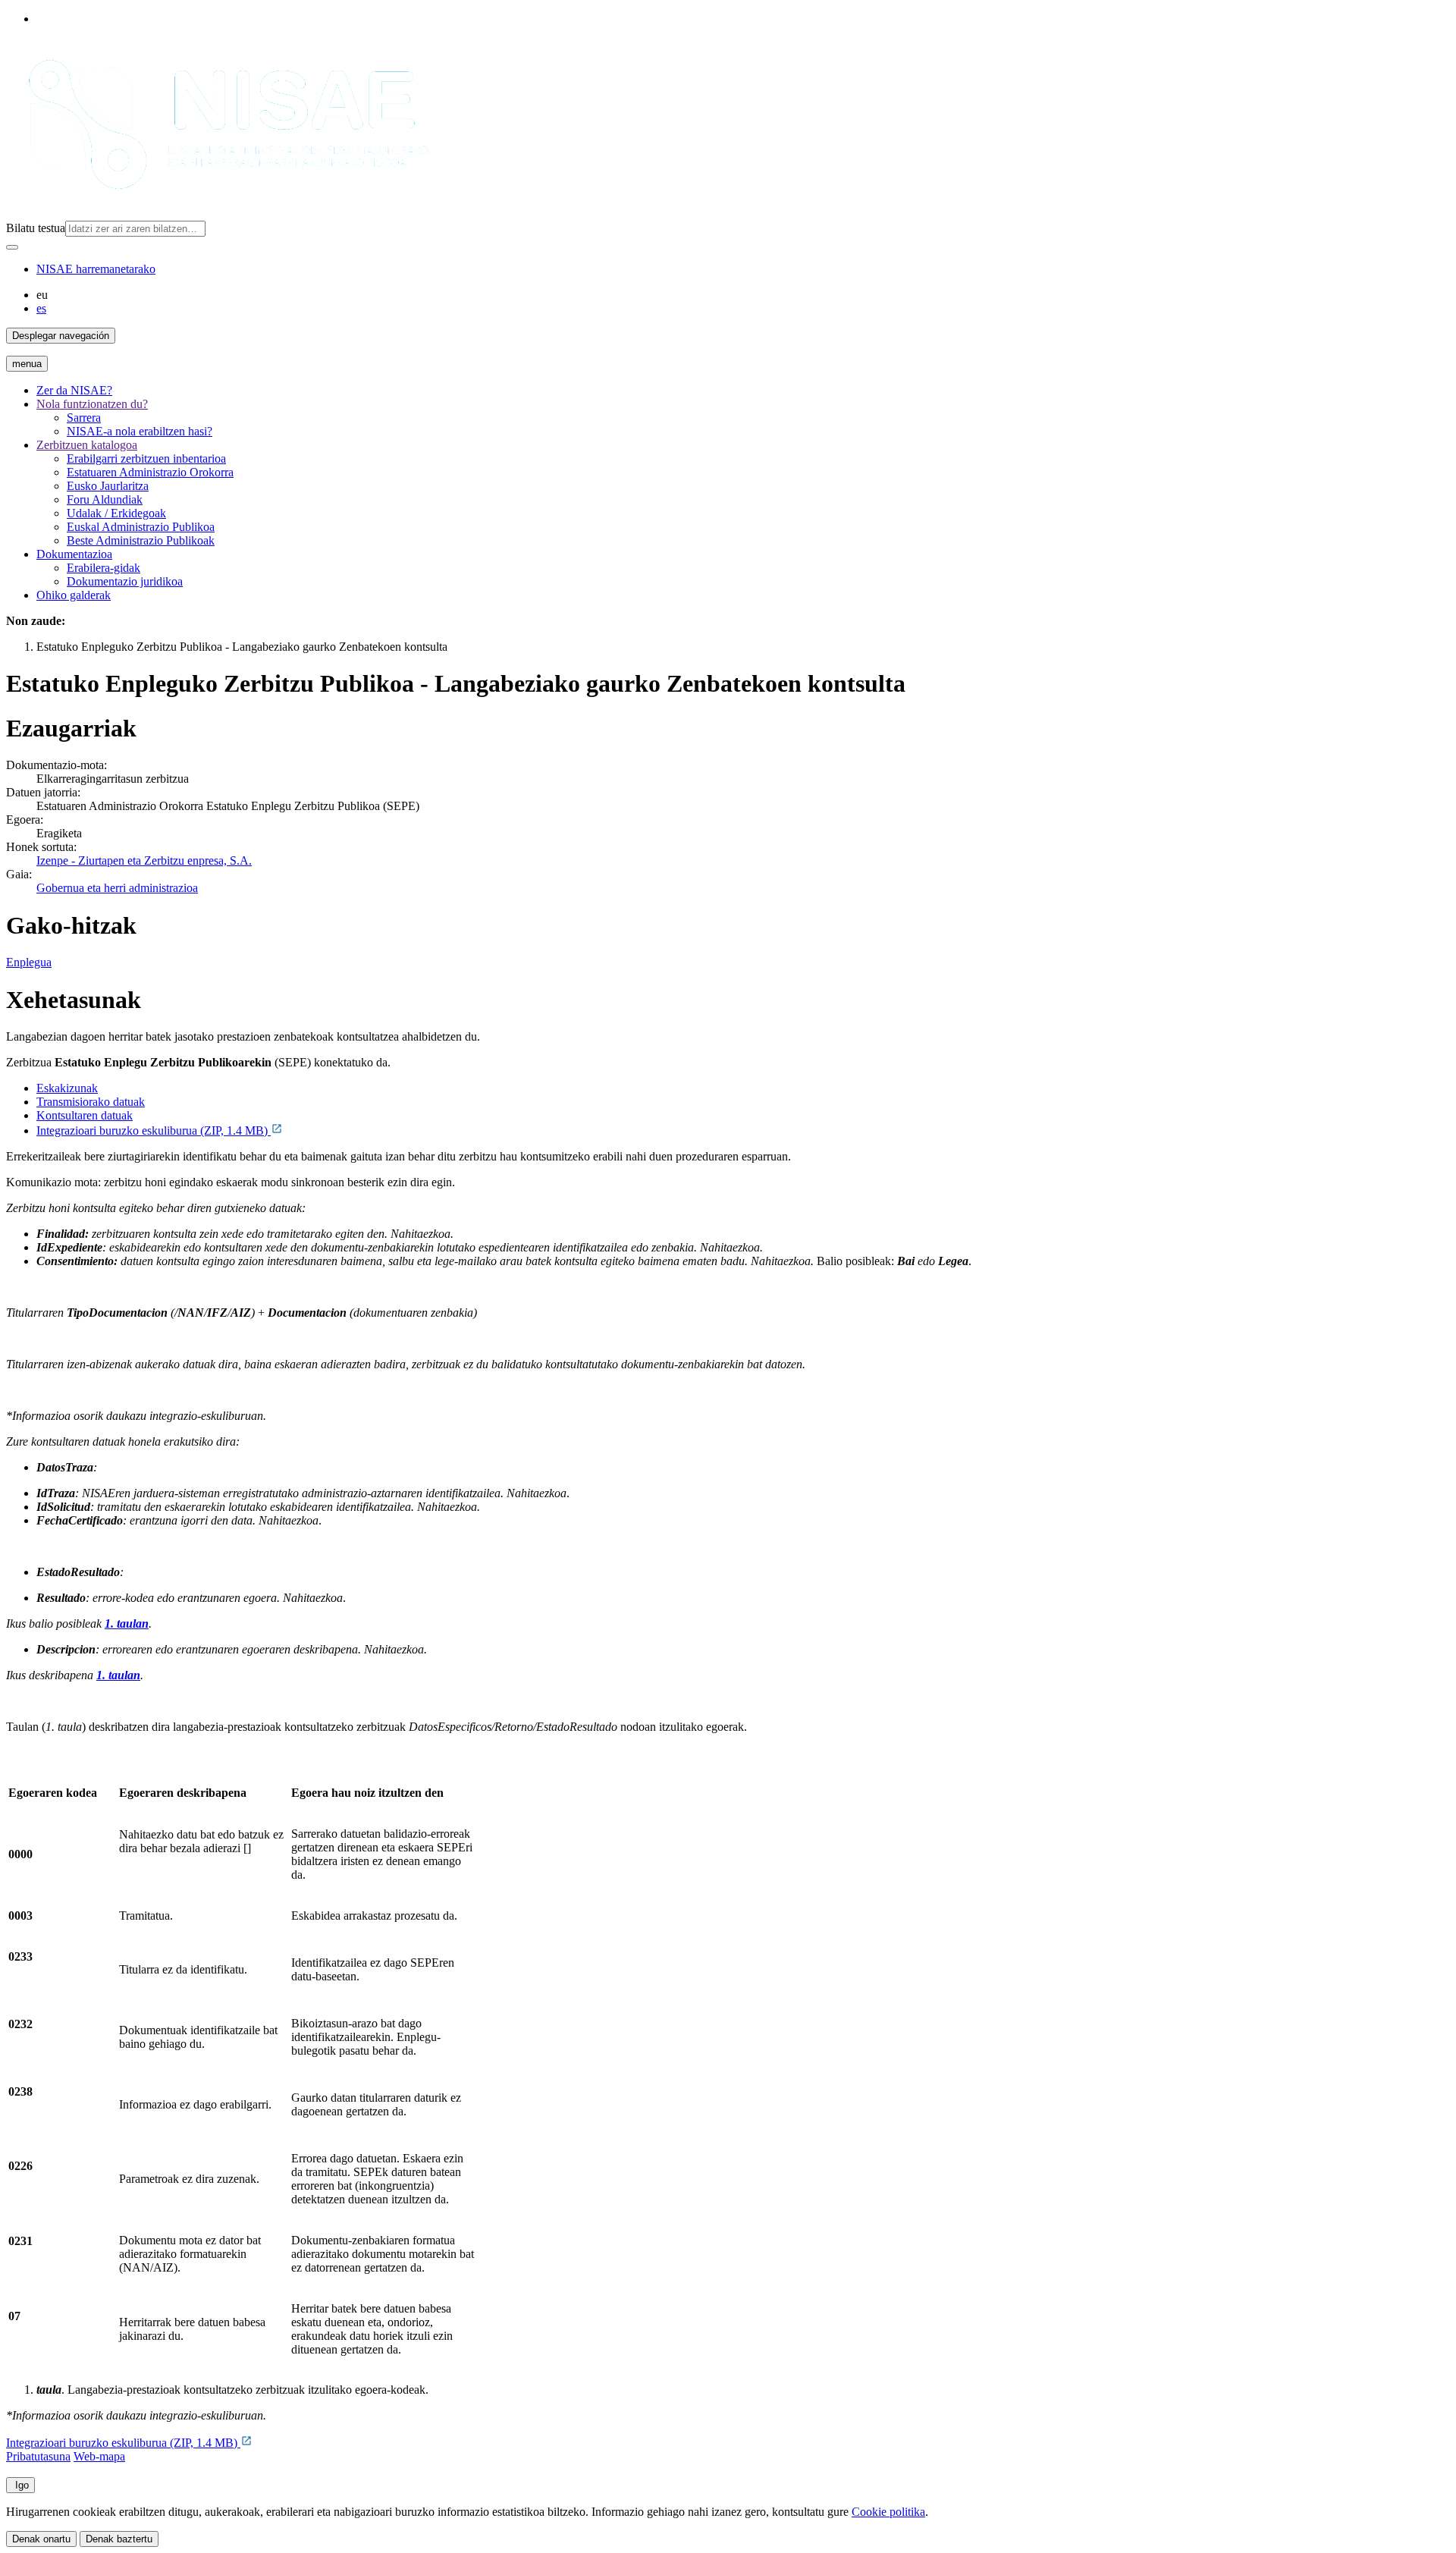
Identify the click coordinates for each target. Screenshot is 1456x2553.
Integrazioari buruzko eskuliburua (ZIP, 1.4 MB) (154, 1130)
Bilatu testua (36, 228)
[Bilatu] (12, 247)
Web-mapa (99, 2456)
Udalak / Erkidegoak (116, 513)
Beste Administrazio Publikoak (141, 540)
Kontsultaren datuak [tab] (85, 1115)
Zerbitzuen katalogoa (87, 445)
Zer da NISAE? (74, 390)
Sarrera (84, 418)
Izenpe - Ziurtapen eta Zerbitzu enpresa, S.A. (144, 860)
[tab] (743, 1088)
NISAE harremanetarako (96, 269)
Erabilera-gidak (104, 568)
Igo (20, 2485)
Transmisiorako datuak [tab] (91, 1102)
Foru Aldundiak (105, 499)
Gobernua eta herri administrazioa (117, 888)
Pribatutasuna (38, 2456)
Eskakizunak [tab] (67, 1088)
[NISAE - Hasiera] (221, 214)
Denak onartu (41, 2539)
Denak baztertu (119, 2539)
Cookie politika (888, 2512)
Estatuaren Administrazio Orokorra (150, 472)
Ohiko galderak (74, 595)
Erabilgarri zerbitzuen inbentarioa (146, 458)
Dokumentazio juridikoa (125, 581)
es (41, 308)
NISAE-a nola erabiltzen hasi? (140, 431)
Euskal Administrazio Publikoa (141, 527)
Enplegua (29, 962)
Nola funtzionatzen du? (92, 404)
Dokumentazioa (74, 554)
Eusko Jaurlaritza (108, 486)
